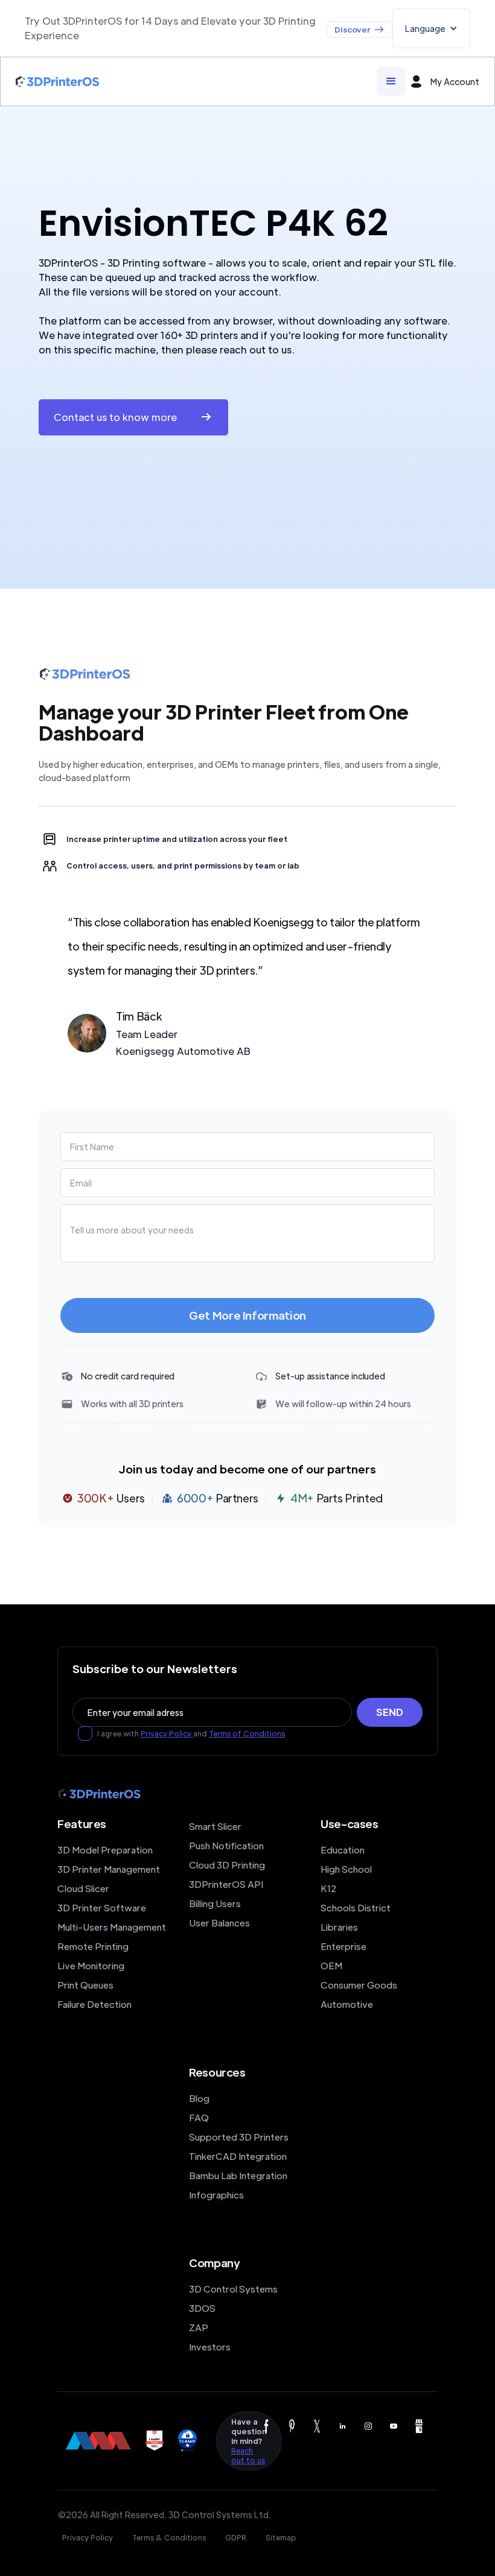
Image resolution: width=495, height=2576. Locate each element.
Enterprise (343, 1946)
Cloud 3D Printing (227, 1865)
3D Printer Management (109, 1869)
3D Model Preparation (105, 1850)
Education (343, 1850)
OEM (331, 1965)
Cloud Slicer (83, 1888)
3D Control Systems (233, 2289)
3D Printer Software (102, 1907)
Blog (199, 2098)
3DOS (202, 2308)
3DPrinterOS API (226, 1884)
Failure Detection (94, 2004)
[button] (431, 28)
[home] (57, 82)
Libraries (339, 1927)
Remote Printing (93, 1946)
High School (346, 1869)
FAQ (199, 2117)
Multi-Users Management (112, 1927)
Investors (210, 2347)
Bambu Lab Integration (238, 2175)
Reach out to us (248, 2455)
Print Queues (85, 1985)
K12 (328, 1888)
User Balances (219, 1923)
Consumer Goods (359, 1985)
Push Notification (226, 1845)
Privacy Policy (167, 1733)
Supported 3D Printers (239, 2137)
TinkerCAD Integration (238, 2156)
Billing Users (215, 1903)
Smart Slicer (215, 1826)
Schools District (356, 1907)
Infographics (216, 2195)
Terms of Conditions (247, 1733)
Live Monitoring (91, 1965)
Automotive (347, 2004)
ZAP (199, 2327)
